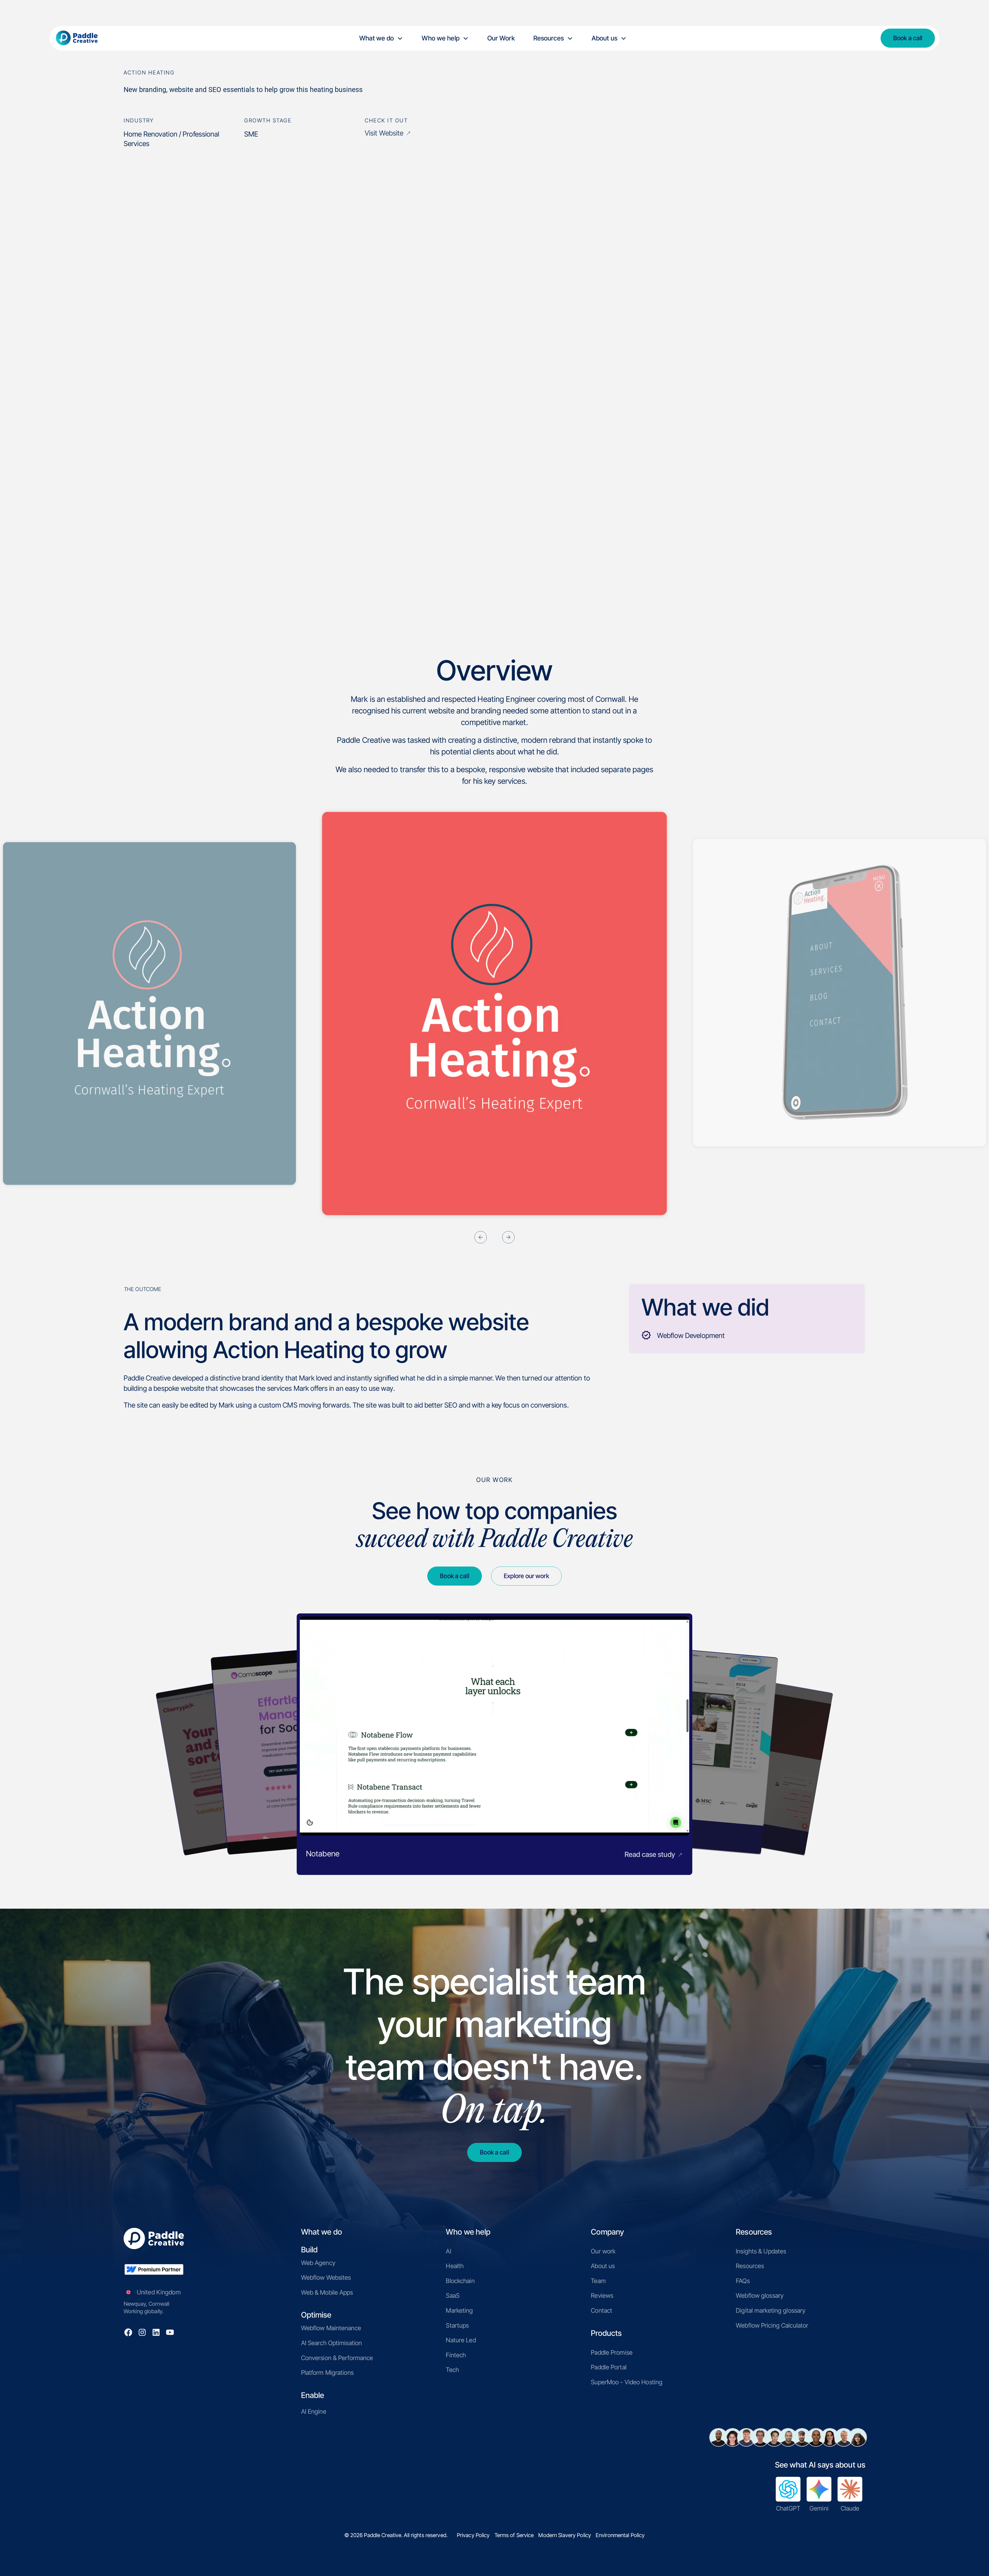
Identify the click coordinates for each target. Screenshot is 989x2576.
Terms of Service (514, 2535)
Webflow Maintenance (331, 2328)
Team (598, 2281)
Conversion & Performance (337, 2358)
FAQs (743, 2281)
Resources (750, 2266)
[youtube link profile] (170, 2332)
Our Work (501, 38)
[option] (494, 1013)
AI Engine (314, 2411)
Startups (457, 2325)
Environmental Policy (620, 2535)
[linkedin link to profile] (156, 2332)
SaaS (453, 2296)
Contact (602, 2310)
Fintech (456, 2355)
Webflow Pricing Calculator (772, 2325)
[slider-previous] (481, 1239)
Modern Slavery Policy (565, 2535)
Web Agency (318, 2263)
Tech (452, 2370)
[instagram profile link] (142, 2332)
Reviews (602, 2296)
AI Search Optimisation (332, 2343)
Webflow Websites (326, 2278)
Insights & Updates (761, 2251)
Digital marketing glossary (771, 2310)
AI (448, 2251)
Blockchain (460, 2281)
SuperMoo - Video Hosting (627, 2382)
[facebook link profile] (128, 2332)
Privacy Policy (473, 2535)
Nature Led (461, 2340)
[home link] (84, 38)
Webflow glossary (760, 2296)
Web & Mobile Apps (327, 2292)
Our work (603, 2251)
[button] (381, 38)
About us (603, 2266)
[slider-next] (508, 1239)
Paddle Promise (612, 2352)
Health (455, 2266)
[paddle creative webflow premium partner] (154, 2269)
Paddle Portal (609, 2367)
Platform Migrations (327, 2373)
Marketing (459, 2310)
